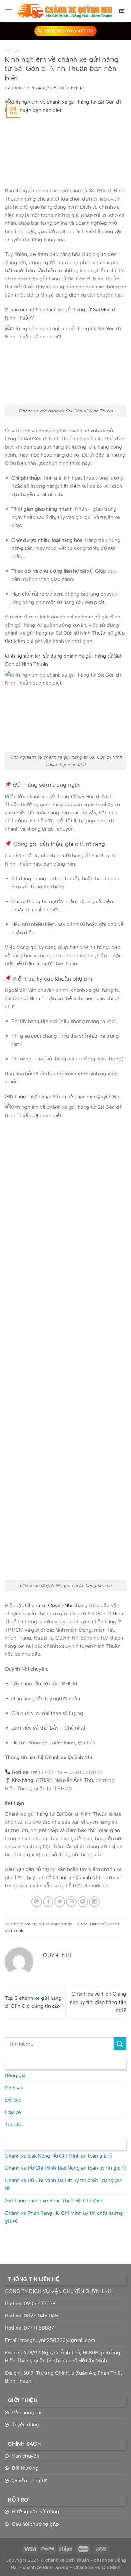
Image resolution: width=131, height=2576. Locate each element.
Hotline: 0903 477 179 (30, 2303)
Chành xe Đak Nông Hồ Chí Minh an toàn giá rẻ (59, 2156)
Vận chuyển (25, 2456)
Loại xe (13, 2112)
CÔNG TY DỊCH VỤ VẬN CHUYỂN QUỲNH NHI (59, 2291)
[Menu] (9, 11)
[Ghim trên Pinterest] (83, 1902)
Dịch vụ (14, 2088)
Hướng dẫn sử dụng (35, 2512)
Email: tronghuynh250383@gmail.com (50, 2340)
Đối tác (13, 2100)
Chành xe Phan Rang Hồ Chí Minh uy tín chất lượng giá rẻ (64, 2217)
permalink (14, 1931)
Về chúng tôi (27, 2412)
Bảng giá (15, 2075)
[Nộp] (120, 2044)
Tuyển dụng (25, 2424)
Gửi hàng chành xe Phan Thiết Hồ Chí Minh (54, 2201)
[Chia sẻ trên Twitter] (60, 1902)
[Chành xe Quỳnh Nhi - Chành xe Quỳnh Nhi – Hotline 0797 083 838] (65, 11)
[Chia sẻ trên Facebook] (48, 1902)
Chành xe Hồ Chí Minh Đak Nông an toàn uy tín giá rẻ (65, 2168)
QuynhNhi (76, 88)
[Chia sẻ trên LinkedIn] (94, 1902)
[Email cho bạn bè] (71, 1902)
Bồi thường (25, 2468)
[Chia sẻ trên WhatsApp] (37, 1902)
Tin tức (13, 51)
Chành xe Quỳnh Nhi (49, 1605)
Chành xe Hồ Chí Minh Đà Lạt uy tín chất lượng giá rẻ (63, 2184)
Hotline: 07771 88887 (29, 2328)
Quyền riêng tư (29, 2480)
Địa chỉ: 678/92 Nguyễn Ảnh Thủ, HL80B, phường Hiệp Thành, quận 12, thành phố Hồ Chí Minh (62, 2357)
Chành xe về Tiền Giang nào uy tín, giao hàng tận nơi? (98, 2002)
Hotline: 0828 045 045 (31, 2316)
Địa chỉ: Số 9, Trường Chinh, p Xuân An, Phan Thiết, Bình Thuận (64, 2377)
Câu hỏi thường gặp (35, 2524)
